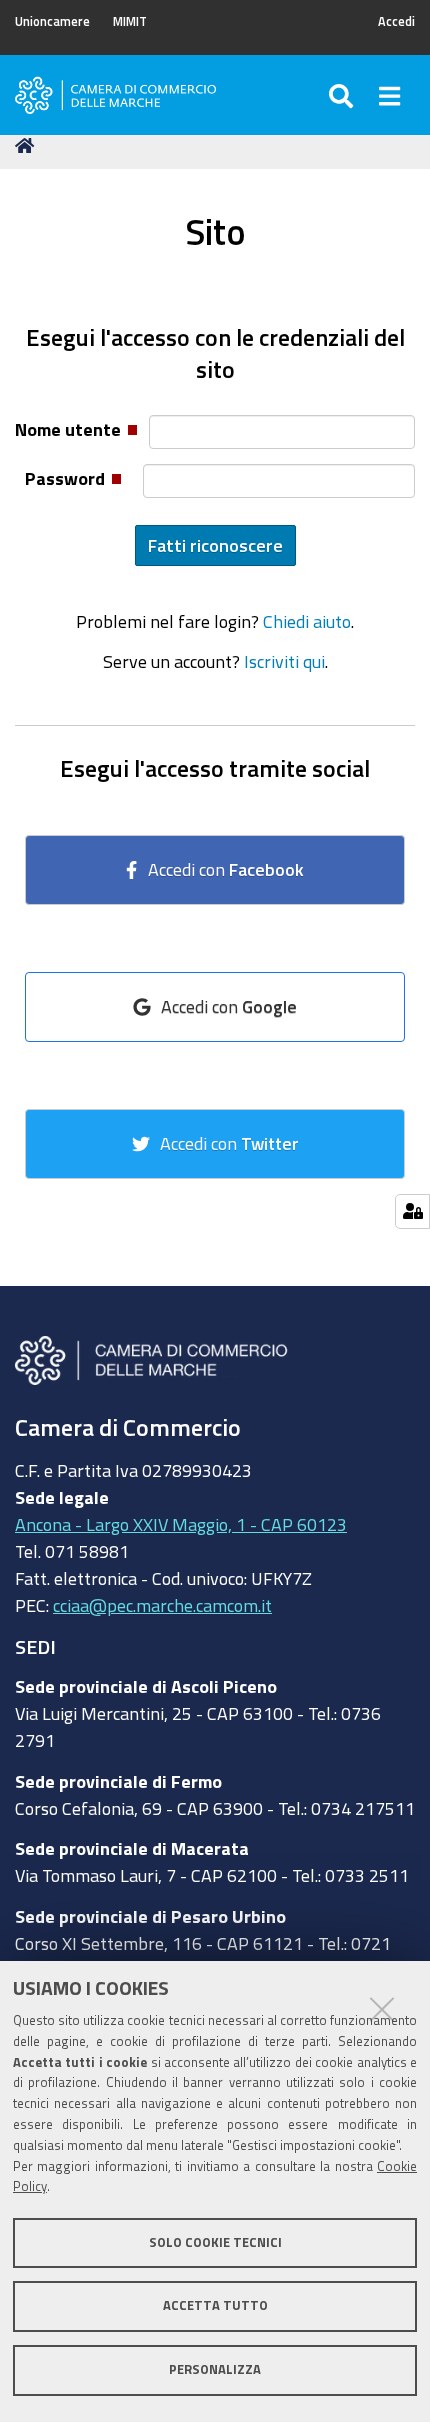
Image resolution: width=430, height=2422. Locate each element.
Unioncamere (52, 21)
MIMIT (130, 21)
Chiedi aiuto (307, 621)
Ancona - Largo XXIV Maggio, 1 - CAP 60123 (181, 1524)
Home (28, 146)
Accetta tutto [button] (215, 2305)
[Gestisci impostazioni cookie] (412, 1211)
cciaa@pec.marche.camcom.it (162, 1605)
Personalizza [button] (215, 2369)
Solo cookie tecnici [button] (215, 2242)
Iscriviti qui (284, 661)
